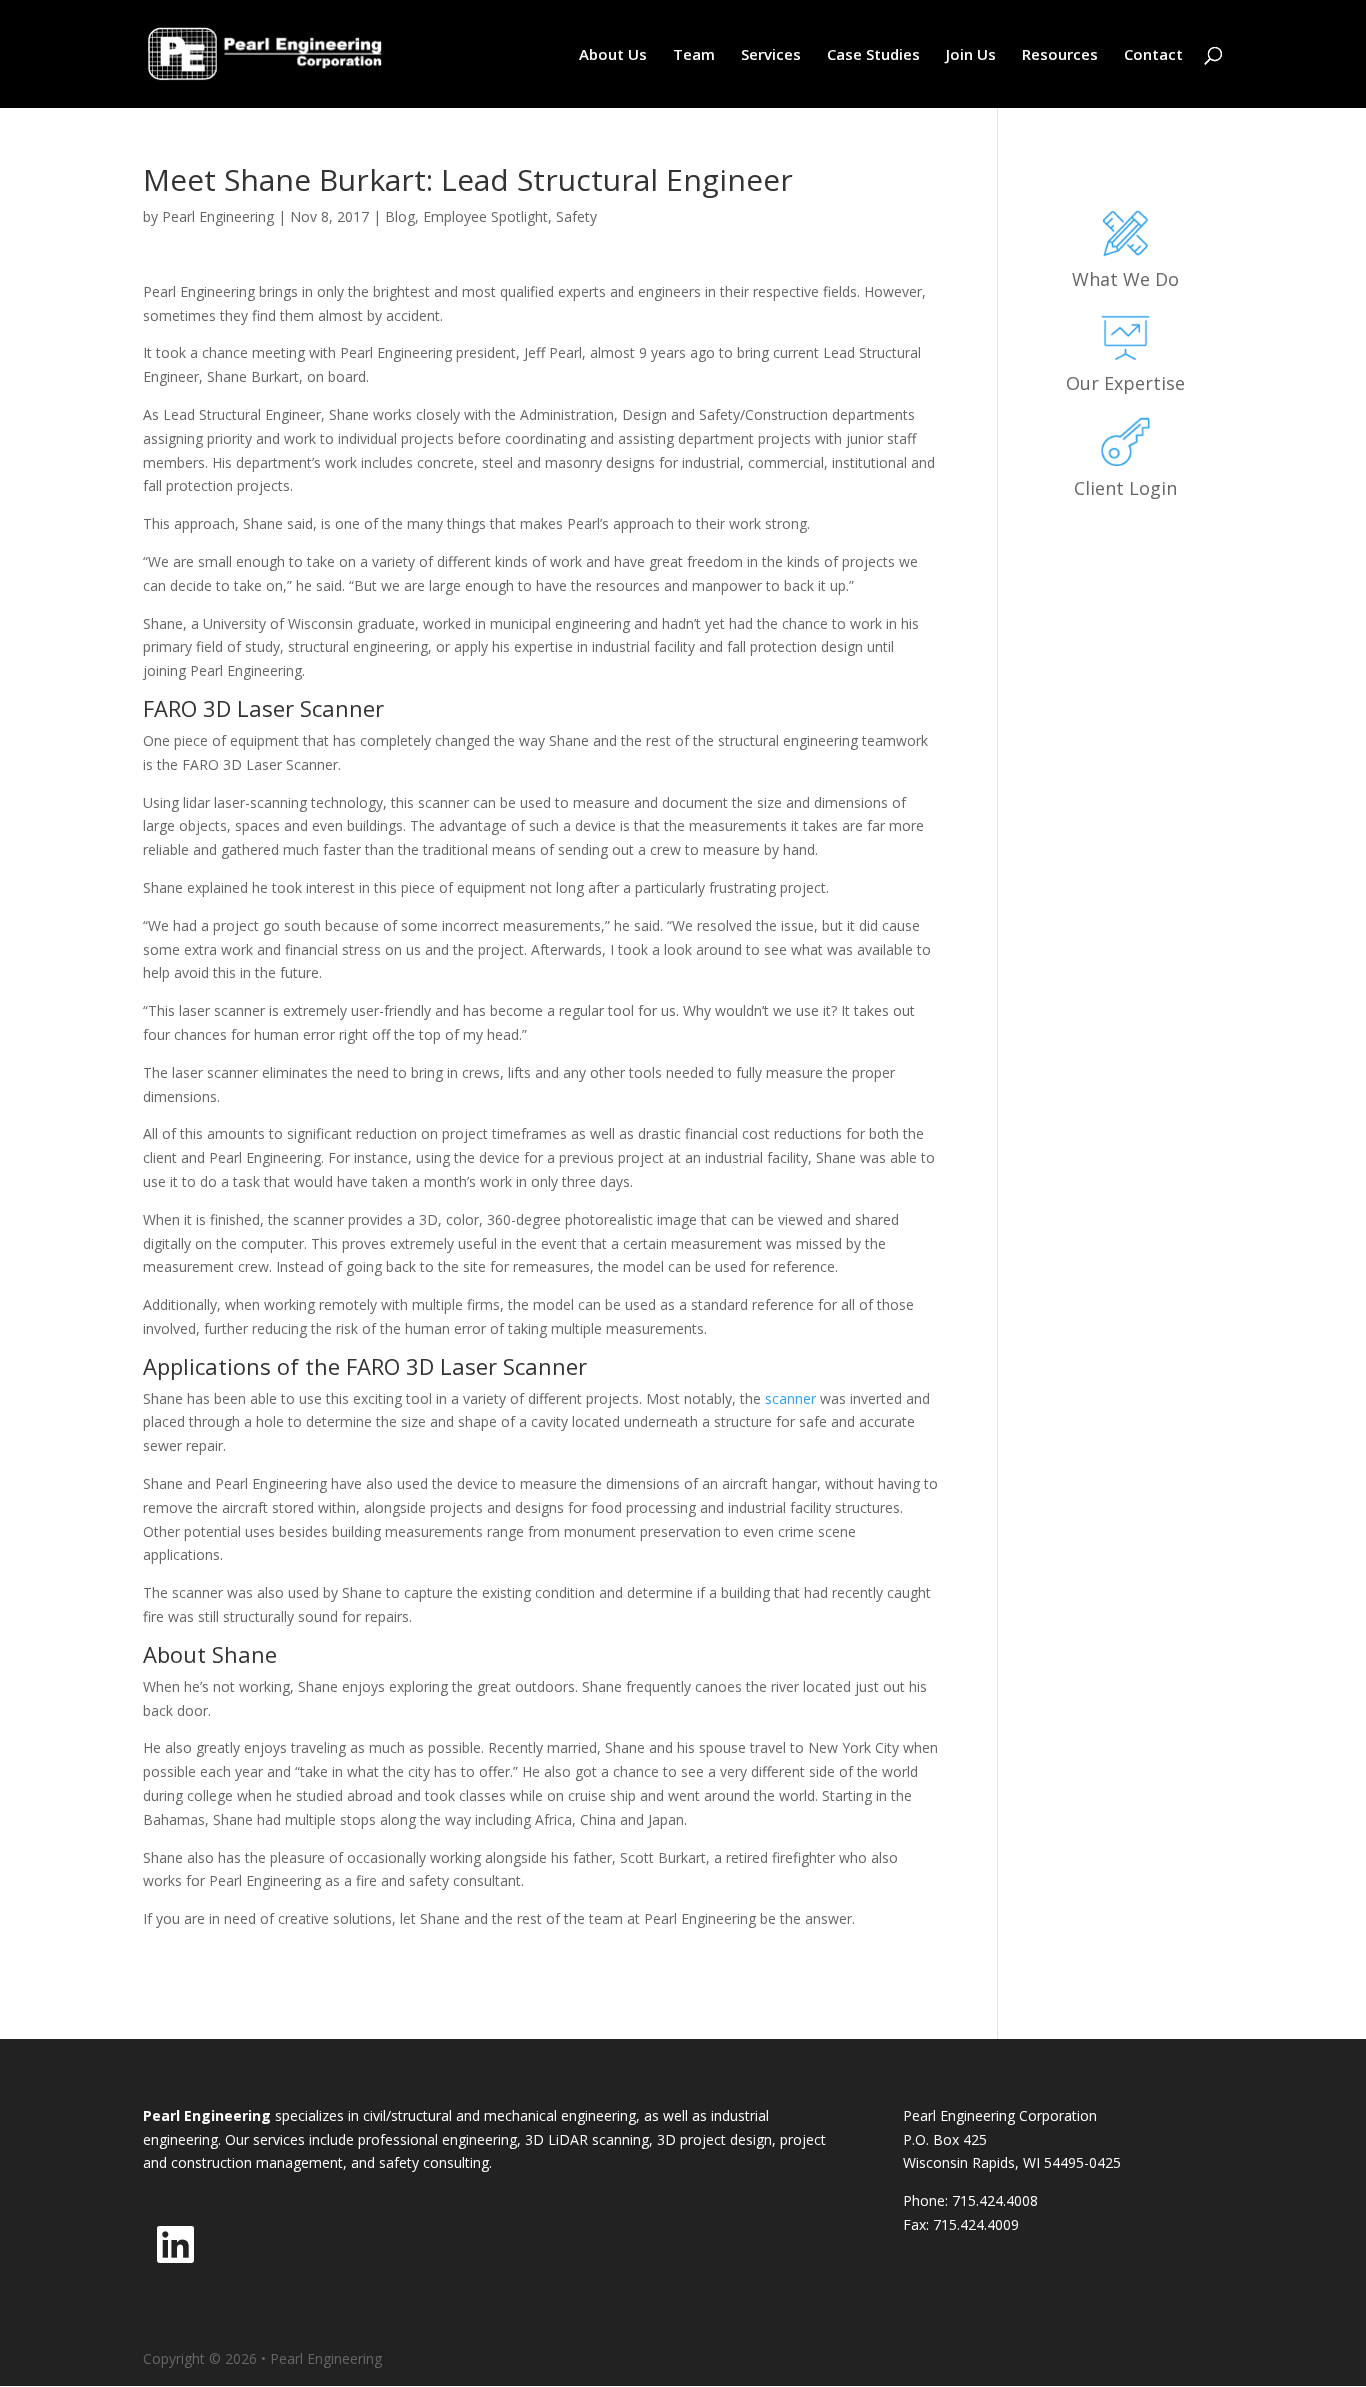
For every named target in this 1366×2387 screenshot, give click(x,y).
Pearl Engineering (218, 216)
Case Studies (873, 55)
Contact (1153, 55)
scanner (790, 1398)
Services (771, 55)
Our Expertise (1125, 383)
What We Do (1125, 279)
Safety (576, 216)
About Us (613, 55)
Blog (400, 216)
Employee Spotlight (485, 216)
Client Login (1125, 488)
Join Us (971, 55)
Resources (1060, 55)
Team (694, 55)
